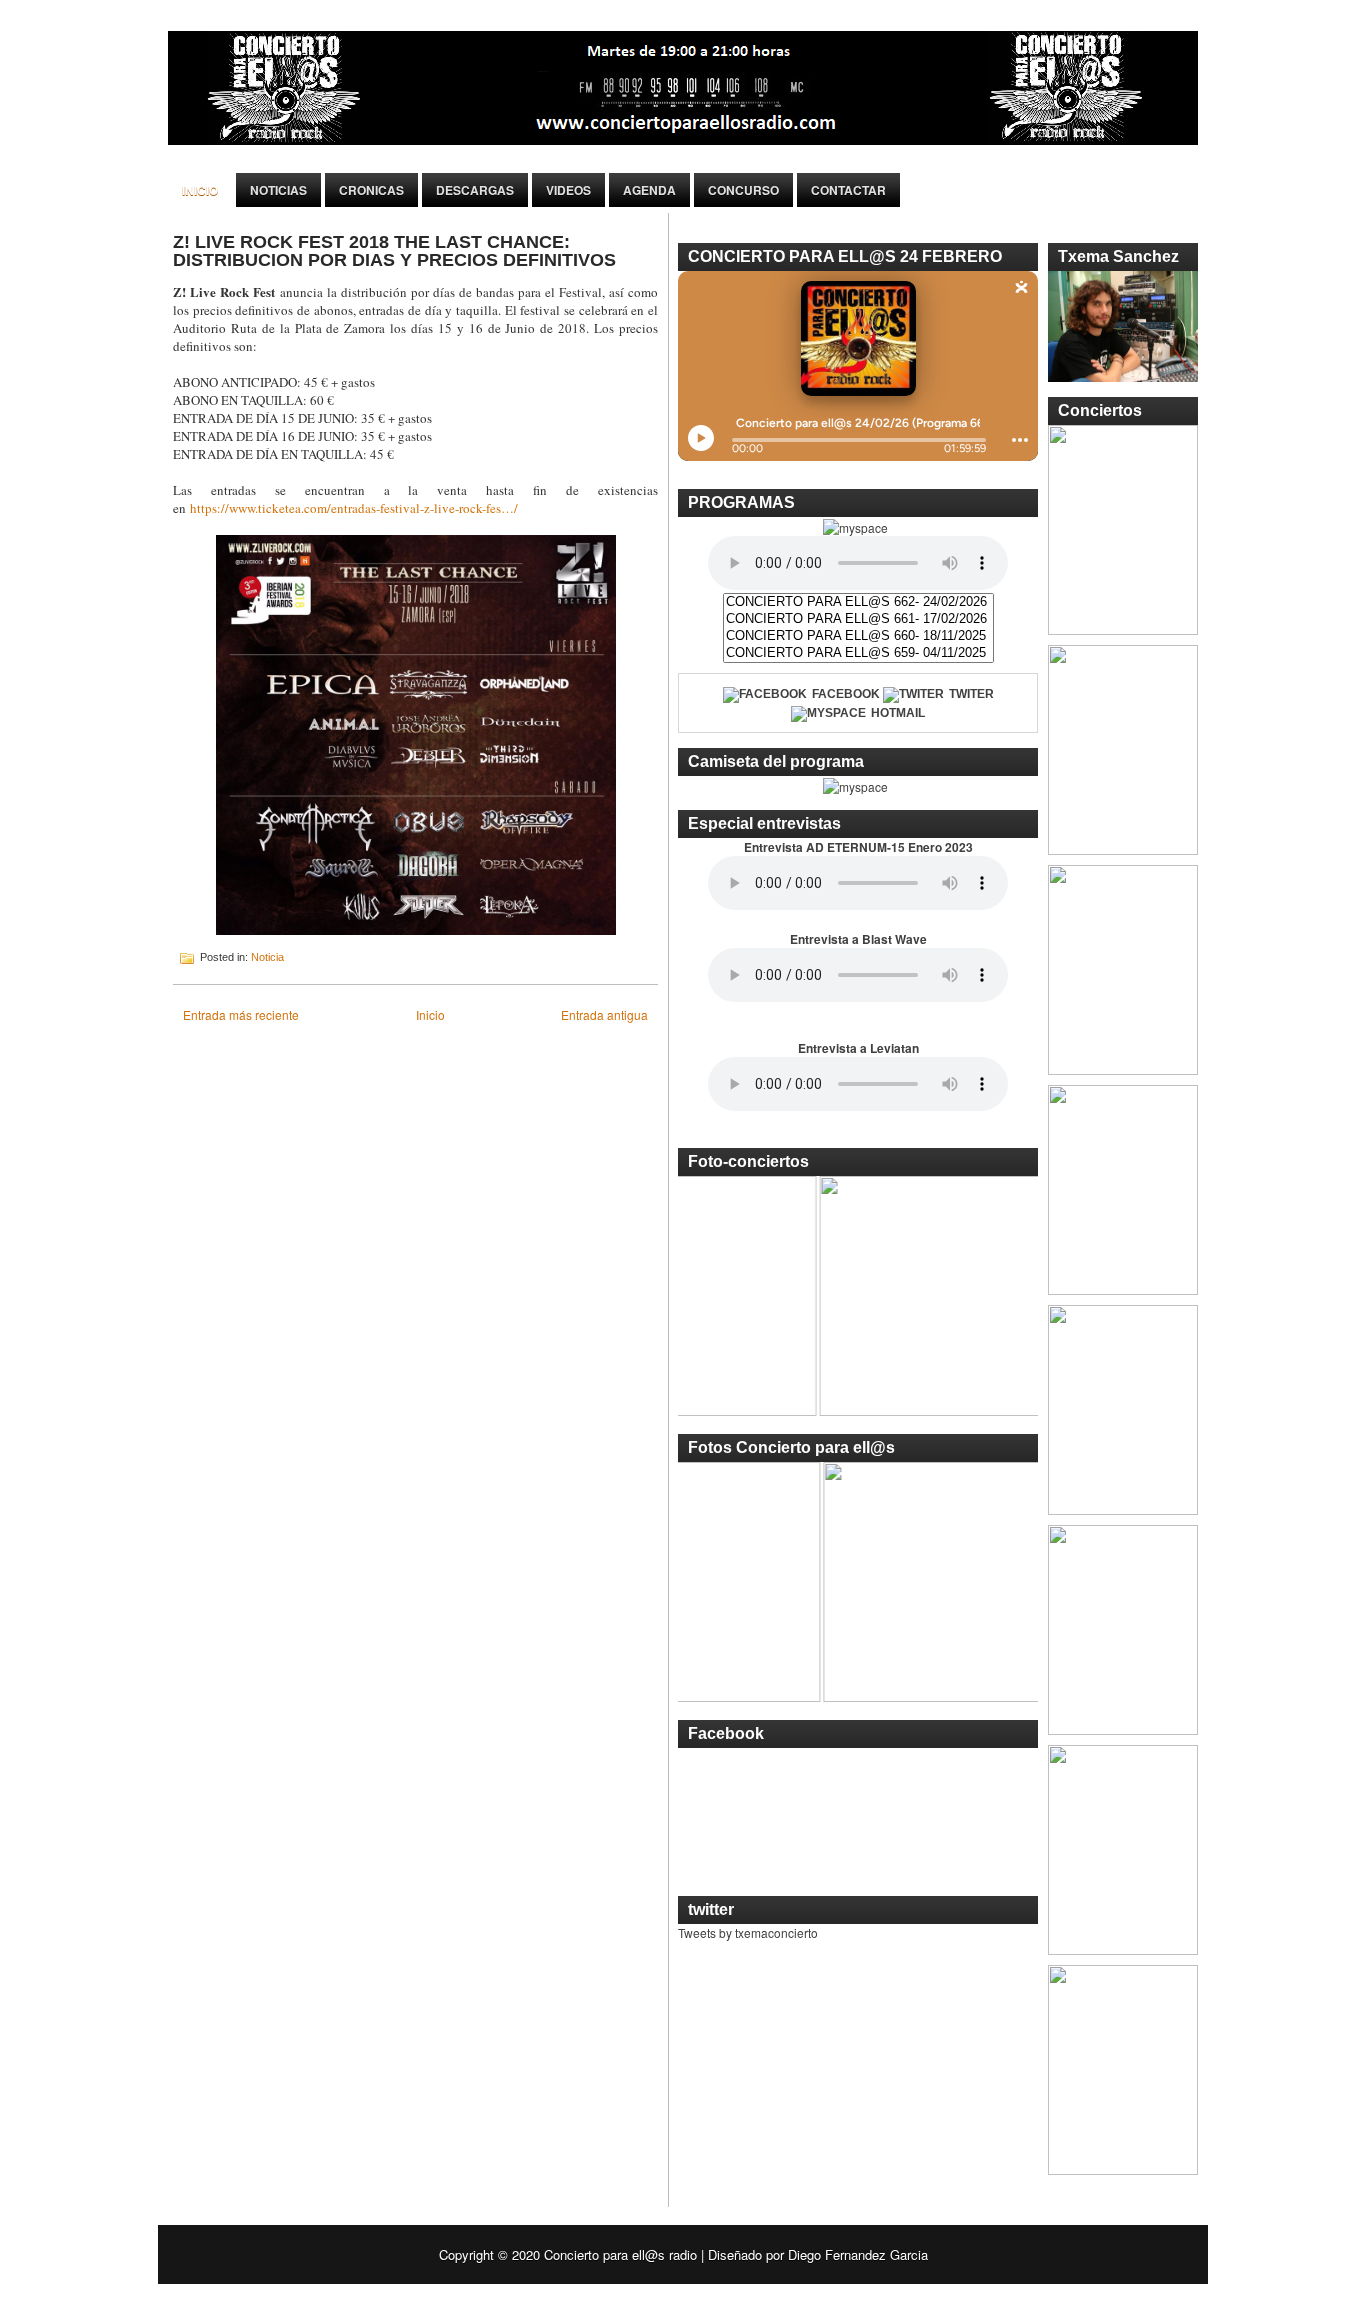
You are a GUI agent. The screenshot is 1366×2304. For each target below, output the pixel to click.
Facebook (846, 694)
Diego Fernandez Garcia (858, 2254)
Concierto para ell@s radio (620, 2254)
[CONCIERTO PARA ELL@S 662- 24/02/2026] (858, 602)
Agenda (649, 190)
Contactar (848, 190)
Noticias (278, 190)
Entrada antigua (604, 1014)
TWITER (971, 694)
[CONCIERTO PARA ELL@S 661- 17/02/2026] (858, 619)
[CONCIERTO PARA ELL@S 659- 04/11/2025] (858, 653)
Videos (568, 190)
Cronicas (371, 190)
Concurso (743, 190)
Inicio (200, 190)
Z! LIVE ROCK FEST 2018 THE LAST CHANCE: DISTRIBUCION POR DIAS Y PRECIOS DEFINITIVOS (394, 251)
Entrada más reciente (241, 1014)
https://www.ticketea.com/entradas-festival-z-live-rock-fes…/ (354, 508)
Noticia (267, 957)
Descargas (475, 190)
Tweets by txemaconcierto (748, 1932)
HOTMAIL (898, 713)
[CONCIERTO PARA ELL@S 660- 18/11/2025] (858, 636)
